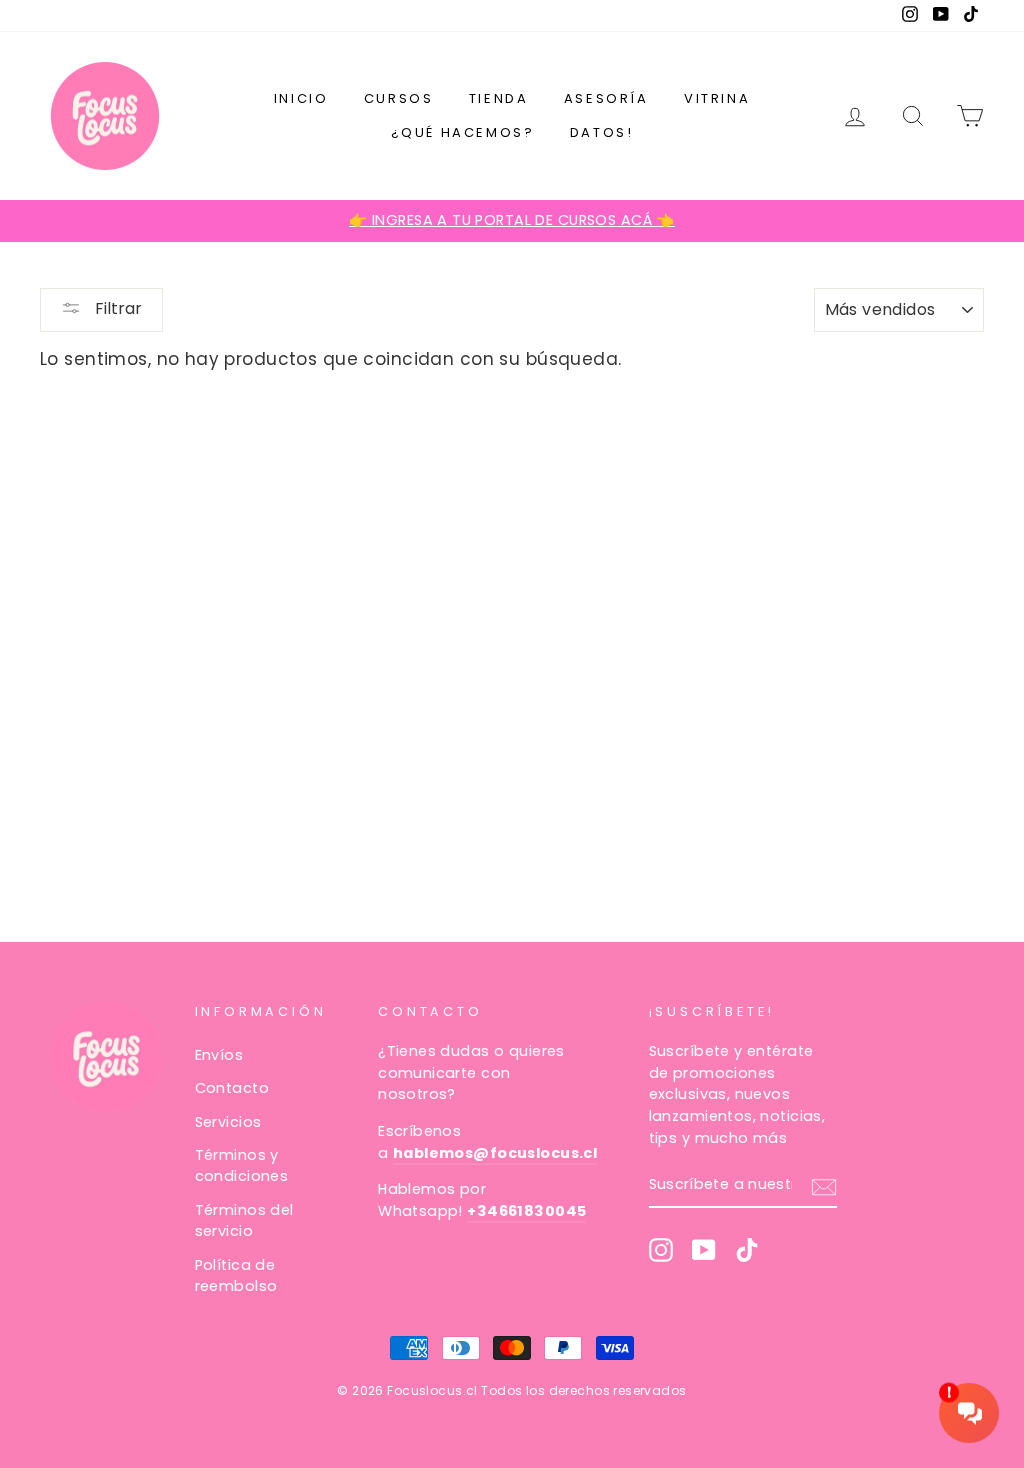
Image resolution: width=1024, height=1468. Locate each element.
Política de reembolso (236, 1276)
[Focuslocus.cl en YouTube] (704, 1250)
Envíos (219, 1055)
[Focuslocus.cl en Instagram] (661, 1250)
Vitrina (717, 98)
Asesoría (606, 98)
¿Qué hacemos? (463, 132)
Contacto (232, 1088)
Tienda (499, 98)
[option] (512, 221)
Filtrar (116, 308)
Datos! (602, 132)
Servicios (228, 1122)
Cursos (399, 98)
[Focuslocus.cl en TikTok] (747, 1250)
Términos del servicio (244, 1221)
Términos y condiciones (242, 1166)
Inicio (301, 98)
